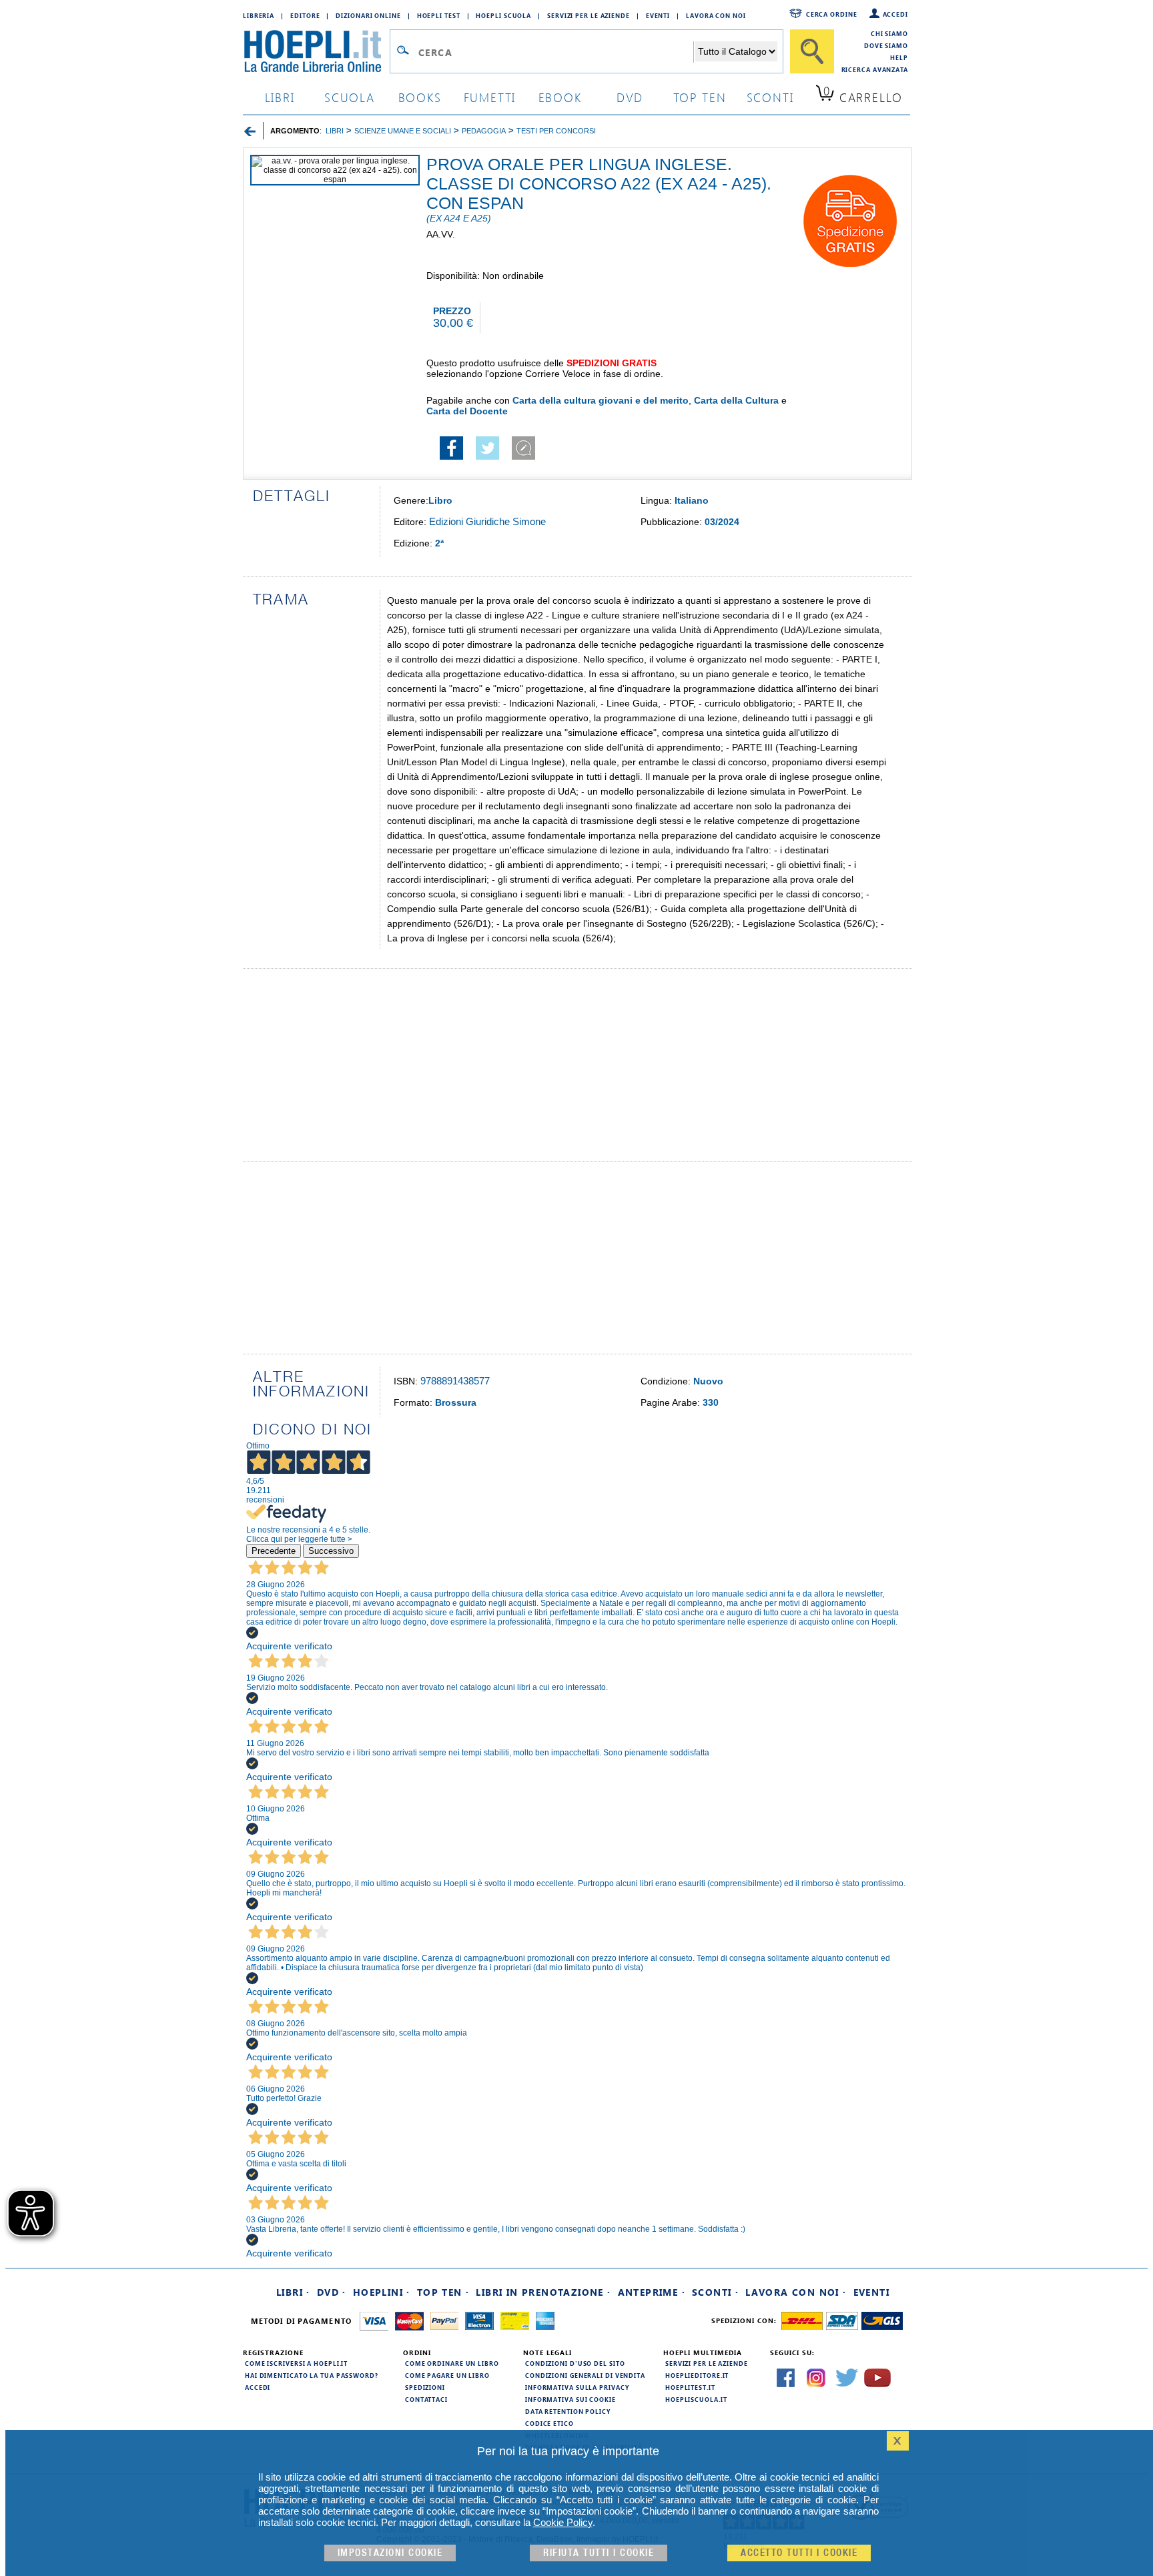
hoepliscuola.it (696, 2399)
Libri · (293, 2292)
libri (280, 97)
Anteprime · (652, 2292)
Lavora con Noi (716, 15)
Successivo (331, 1551)
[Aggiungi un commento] (523, 456)
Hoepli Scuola (503, 15)
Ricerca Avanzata (875, 69)
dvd (630, 97)
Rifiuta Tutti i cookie (599, 2553)
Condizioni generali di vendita (585, 2375)
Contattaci (426, 2399)
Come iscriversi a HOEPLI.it (296, 2363)
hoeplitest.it (690, 2387)
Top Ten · (443, 2292)
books (420, 97)
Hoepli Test (439, 15)
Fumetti (490, 97)
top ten (700, 97)
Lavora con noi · (796, 2292)
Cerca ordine (832, 14)
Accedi (895, 14)
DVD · (332, 2292)
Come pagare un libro (447, 2375)
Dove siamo (886, 45)
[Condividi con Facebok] (451, 456)
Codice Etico (549, 2423)
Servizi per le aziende (589, 15)
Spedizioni (425, 2387)
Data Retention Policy (568, 2411)
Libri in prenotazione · (543, 2292)
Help (899, 57)
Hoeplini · (382, 2292)
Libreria (259, 15)
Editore (305, 15)
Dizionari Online (368, 15)
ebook (560, 97)
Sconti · (715, 2292)
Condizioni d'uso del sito (575, 2363)
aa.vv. (441, 234)
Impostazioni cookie (390, 2553)
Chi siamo (889, 33)
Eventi (658, 15)
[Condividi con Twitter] (487, 456)
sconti (770, 97)
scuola (350, 97)
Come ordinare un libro (452, 2363)
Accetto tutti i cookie (799, 2553)
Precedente (274, 1551)
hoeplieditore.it (697, 2375)
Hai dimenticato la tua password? (312, 2375)
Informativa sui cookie (570, 2399)
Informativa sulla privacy (577, 2387)
